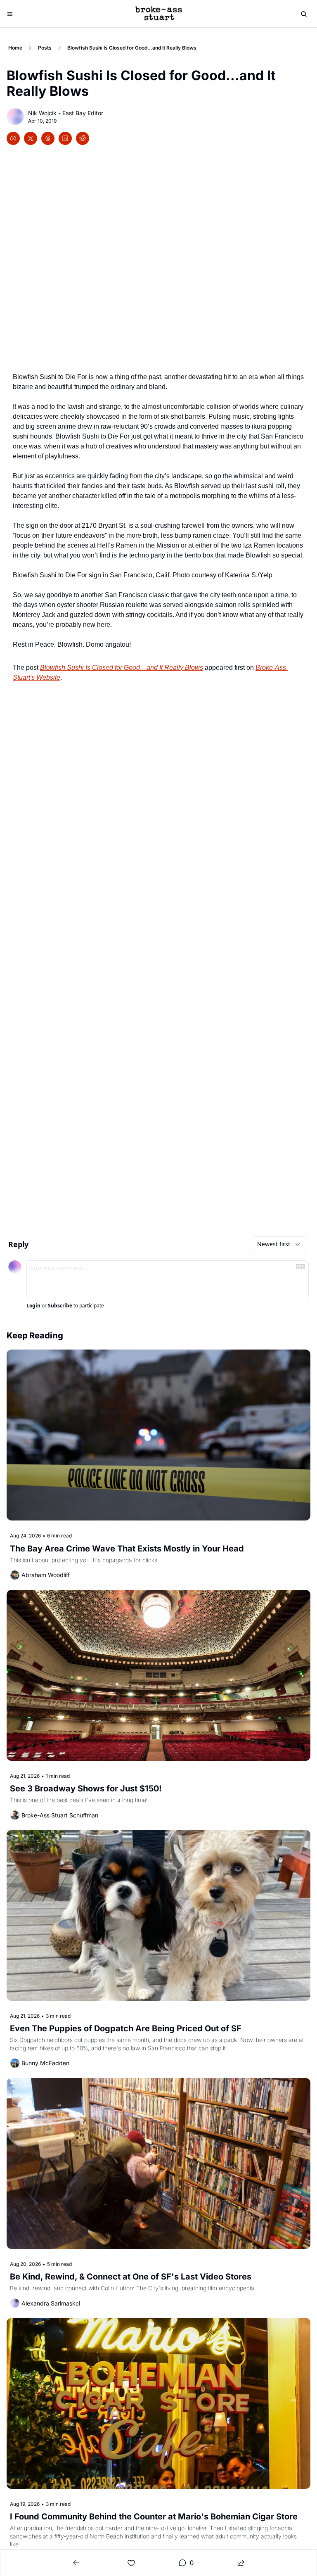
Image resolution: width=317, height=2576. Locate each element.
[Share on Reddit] (83, 138)
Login (33, 1306)
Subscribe (60, 1306)
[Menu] (10, 14)
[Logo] (158, 14)
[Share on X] (31, 138)
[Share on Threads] (48, 138)
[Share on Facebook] (13, 138)
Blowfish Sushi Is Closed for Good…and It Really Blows (122, 668)
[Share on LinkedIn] (65, 138)
